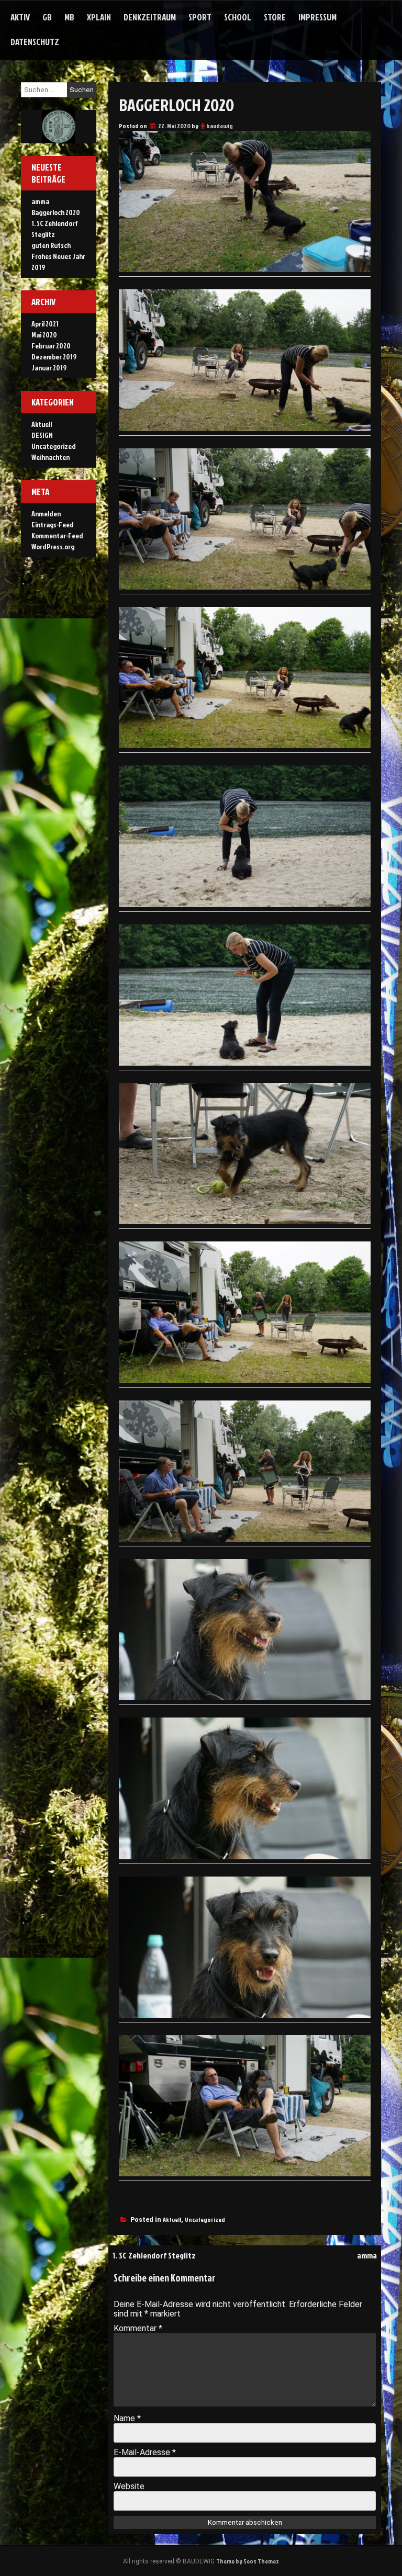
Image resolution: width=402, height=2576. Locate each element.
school (238, 17)
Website (129, 2486)
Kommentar (138, 2328)
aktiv (20, 17)
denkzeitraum (150, 17)
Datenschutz (35, 42)
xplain (99, 17)
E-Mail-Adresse (145, 2452)
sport (200, 17)
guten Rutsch (51, 245)
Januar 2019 (49, 368)
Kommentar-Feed (57, 535)
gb (47, 17)
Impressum (317, 17)
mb (69, 17)
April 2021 (45, 324)
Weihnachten (51, 457)
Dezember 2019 (54, 357)
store (275, 17)
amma (367, 2255)
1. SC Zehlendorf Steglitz (154, 2255)
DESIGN (42, 435)
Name (127, 2418)
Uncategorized (205, 2219)
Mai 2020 (44, 335)
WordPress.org (53, 546)
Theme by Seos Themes (248, 2561)
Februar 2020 (51, 346)
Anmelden (46, 513)
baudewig (220, 126)
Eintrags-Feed (53, 524)
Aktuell (172, 2219)
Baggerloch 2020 (56, 212)
